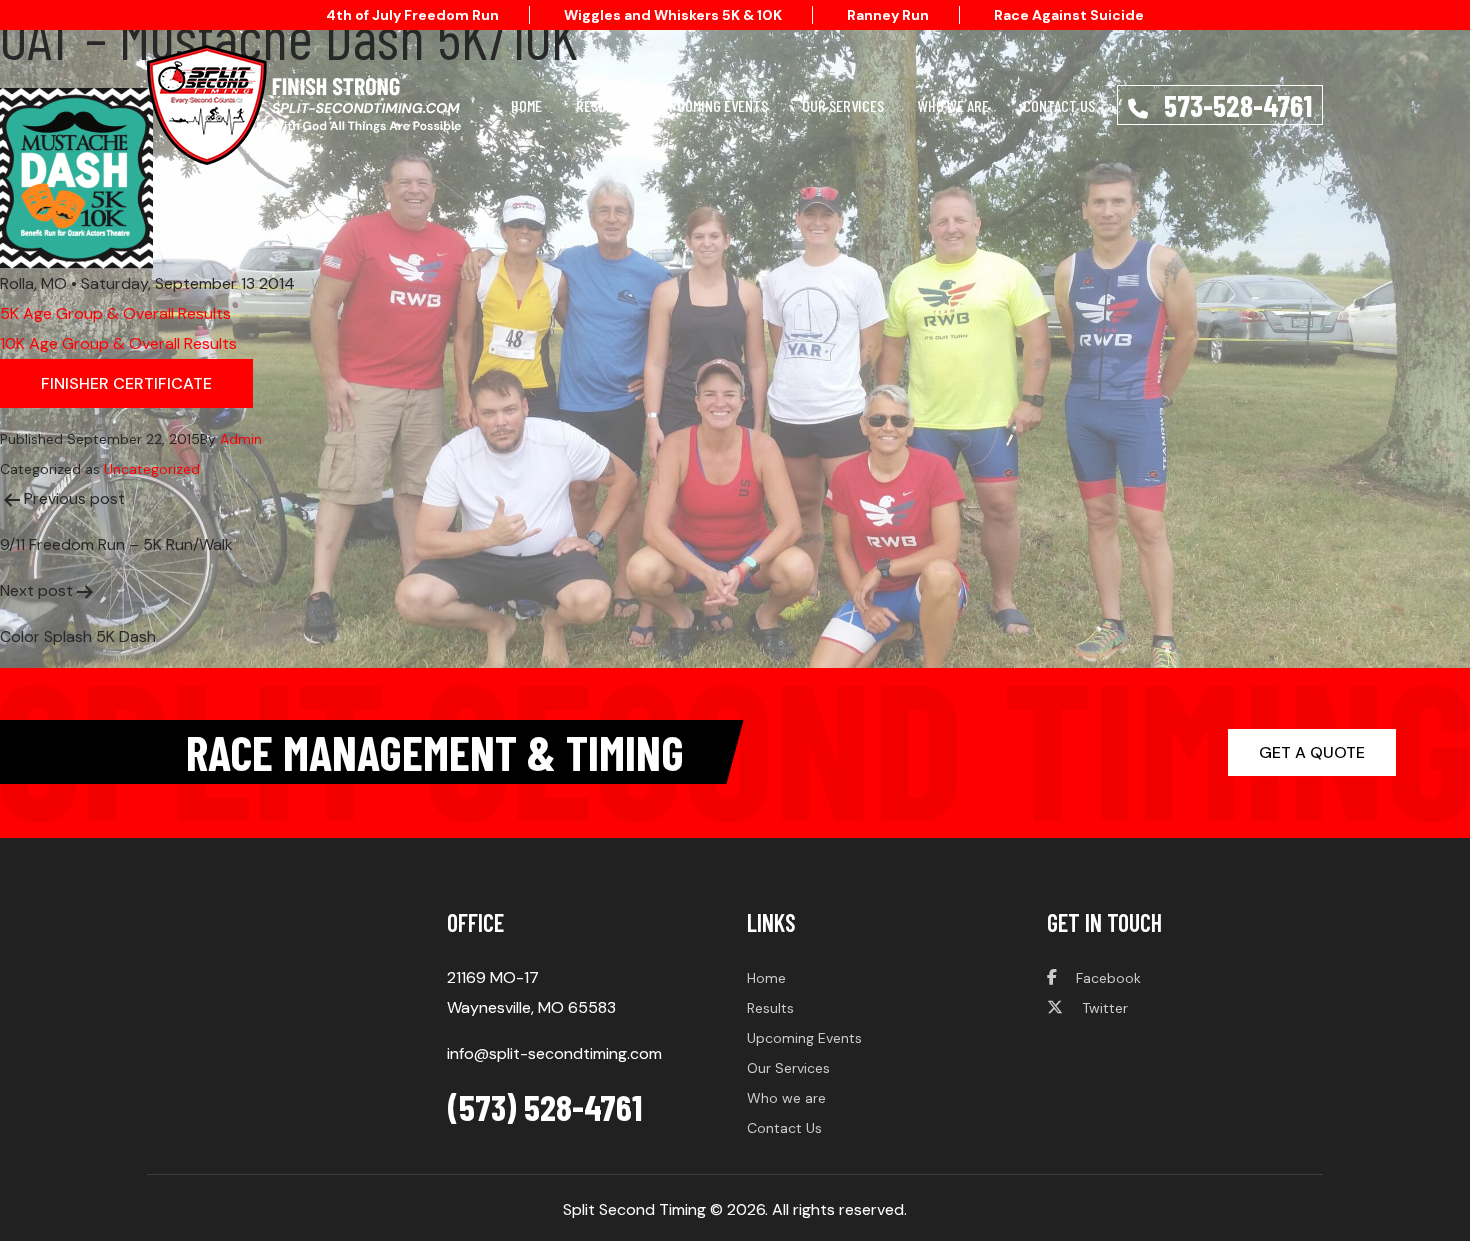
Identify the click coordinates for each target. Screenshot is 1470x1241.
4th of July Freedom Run (412, 15)
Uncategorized (152, 469)
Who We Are (953, 105)
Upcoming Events (714, 105)
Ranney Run (888, 15)
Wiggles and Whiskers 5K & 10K (673, 15)
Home (526, 105)
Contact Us (1059, 105)
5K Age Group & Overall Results (115, 313)
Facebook (1106, 978)
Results (601, 105)
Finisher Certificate (126, 383)
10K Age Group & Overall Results (118, 343)
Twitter (1103, 1008)
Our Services (843, 105)
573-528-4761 (1235, 105)
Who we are (786, 1098)
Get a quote (1312, 752)
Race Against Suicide (1069, 15)
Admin (241, 439)
